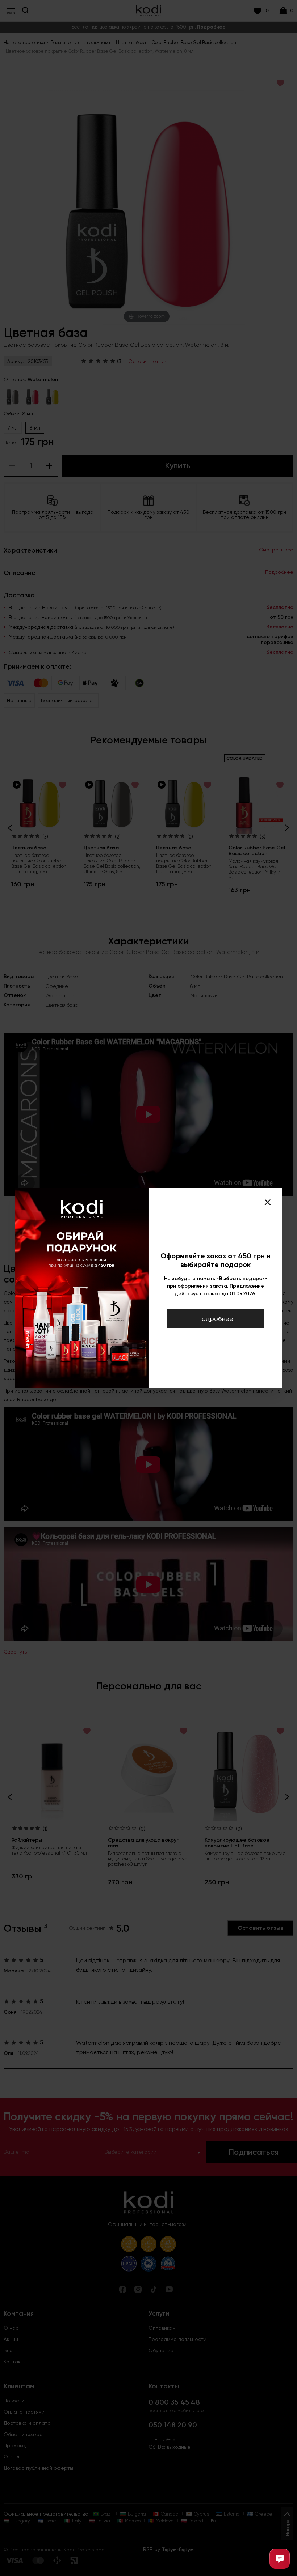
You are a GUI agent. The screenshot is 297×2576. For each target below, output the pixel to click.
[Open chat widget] (280, 2559)
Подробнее (215, 1319)
